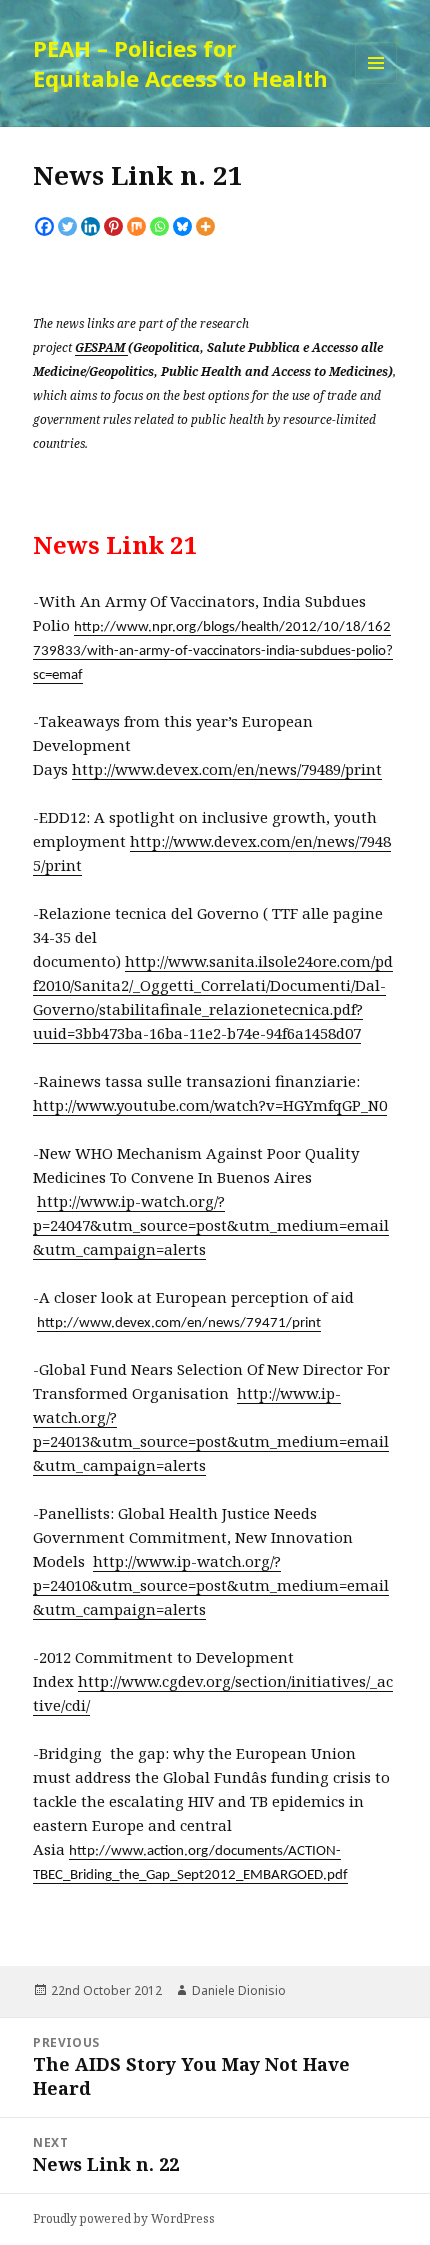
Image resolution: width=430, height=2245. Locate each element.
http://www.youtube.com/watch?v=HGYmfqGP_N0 (210, 1105)
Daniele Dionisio (239, 1990)
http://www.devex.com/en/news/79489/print (227, 769)
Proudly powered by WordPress (124, 2218)
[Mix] (136, 226)
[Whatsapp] (159, 226)
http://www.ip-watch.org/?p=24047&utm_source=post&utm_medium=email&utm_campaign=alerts (211, 1225)
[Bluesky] (182, 226)
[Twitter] (67, 226)
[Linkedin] (90, 226)
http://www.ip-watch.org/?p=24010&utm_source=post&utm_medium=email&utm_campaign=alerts (211, 1585)
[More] (205, 226)
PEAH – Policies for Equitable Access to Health (180, 63)
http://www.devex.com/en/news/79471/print (179, 1323)
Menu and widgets (376, 83)
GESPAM (101, 347)
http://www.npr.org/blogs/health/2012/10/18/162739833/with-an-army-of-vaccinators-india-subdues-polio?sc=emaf (213, 651)
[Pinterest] (113, 226)
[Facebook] (44, 226)
